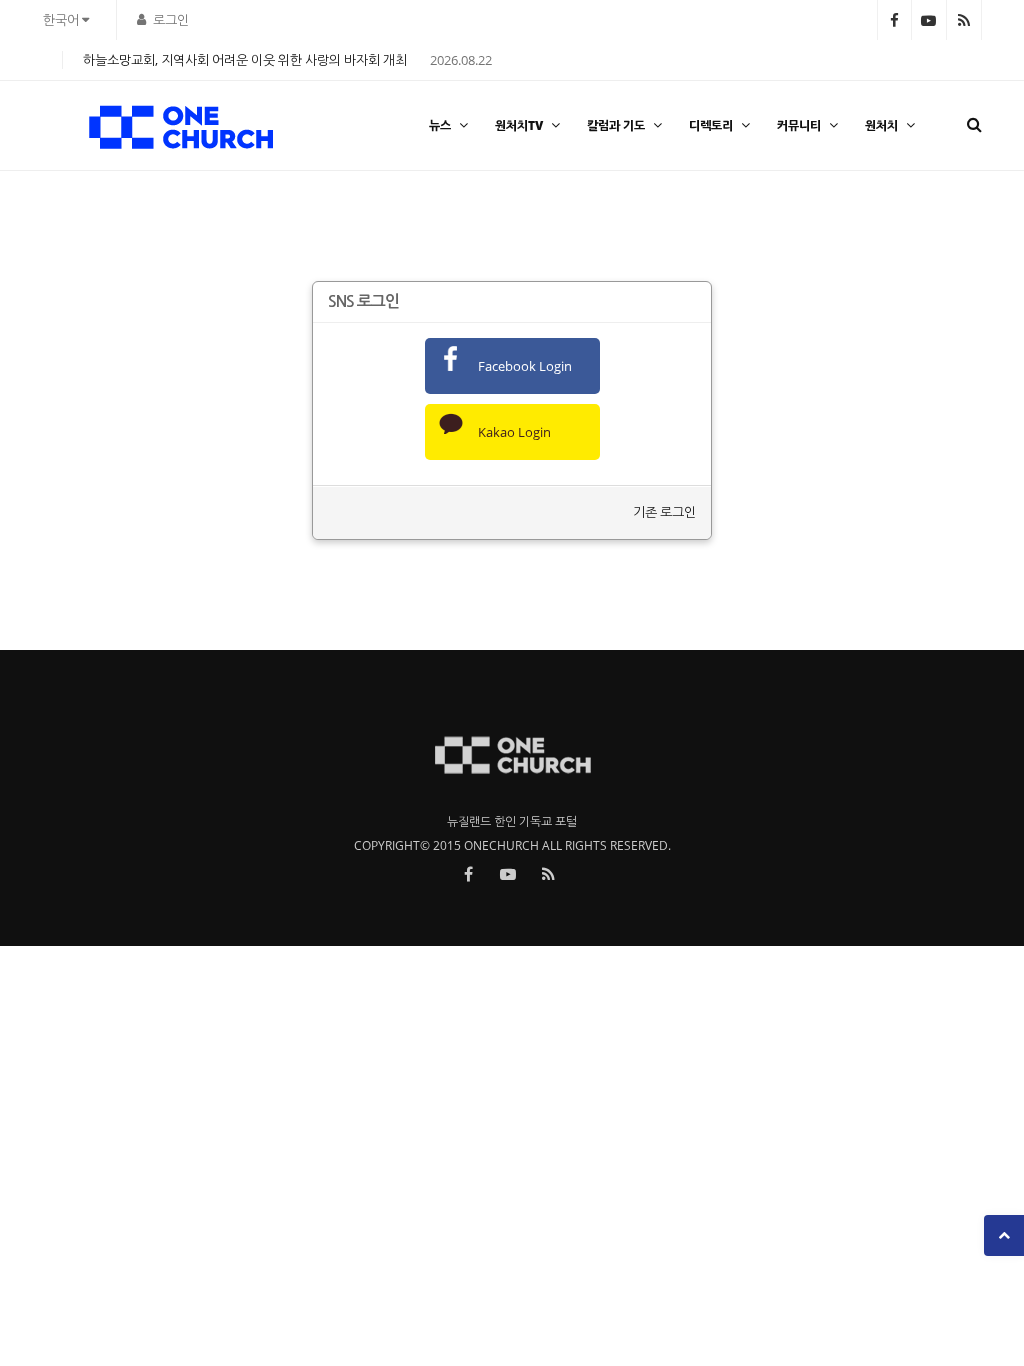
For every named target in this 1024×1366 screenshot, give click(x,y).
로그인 (171, 20)
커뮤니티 (799, 125)
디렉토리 (711, 125)
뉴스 (440, 125)
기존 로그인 (664, 512)
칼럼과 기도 (616, 125)
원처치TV (519, 125)
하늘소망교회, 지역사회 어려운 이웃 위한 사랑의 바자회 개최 (245, 60)
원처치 (881, 125)
